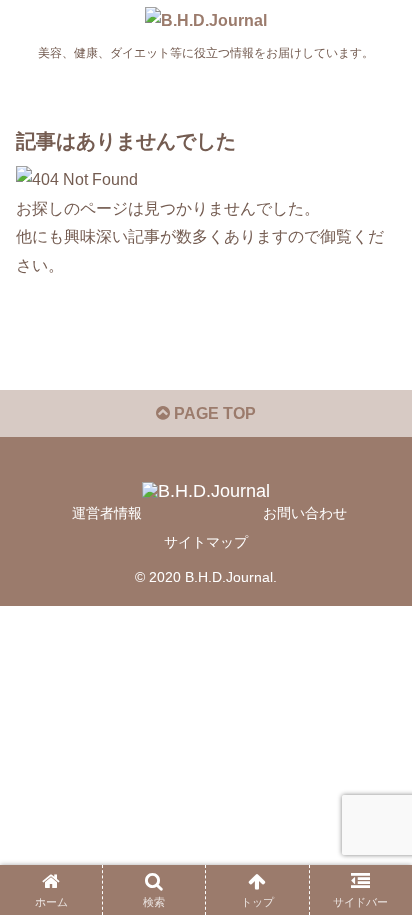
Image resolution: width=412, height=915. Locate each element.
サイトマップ (206, 542)
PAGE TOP (213, 413)
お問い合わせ (305, 513)
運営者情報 (107, 513)
